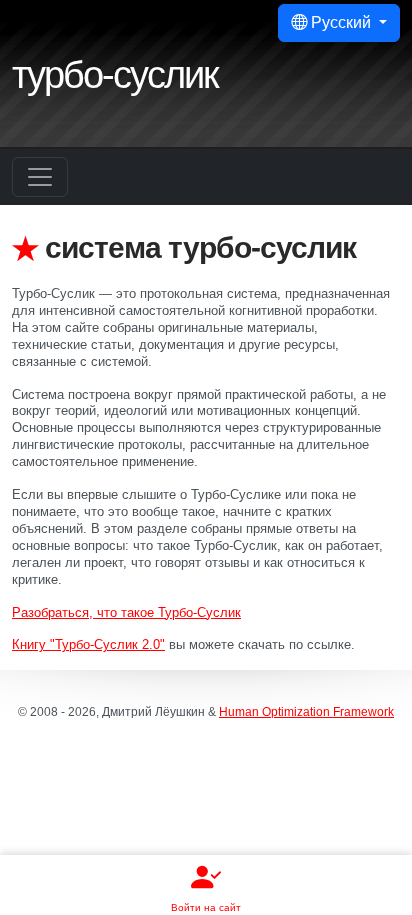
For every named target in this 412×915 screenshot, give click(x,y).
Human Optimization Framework (306, 712)
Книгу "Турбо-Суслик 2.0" (88, 644)
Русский (341, 22)
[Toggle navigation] (40, 177)
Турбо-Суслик (115, 75)
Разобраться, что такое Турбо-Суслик (126, 612)
